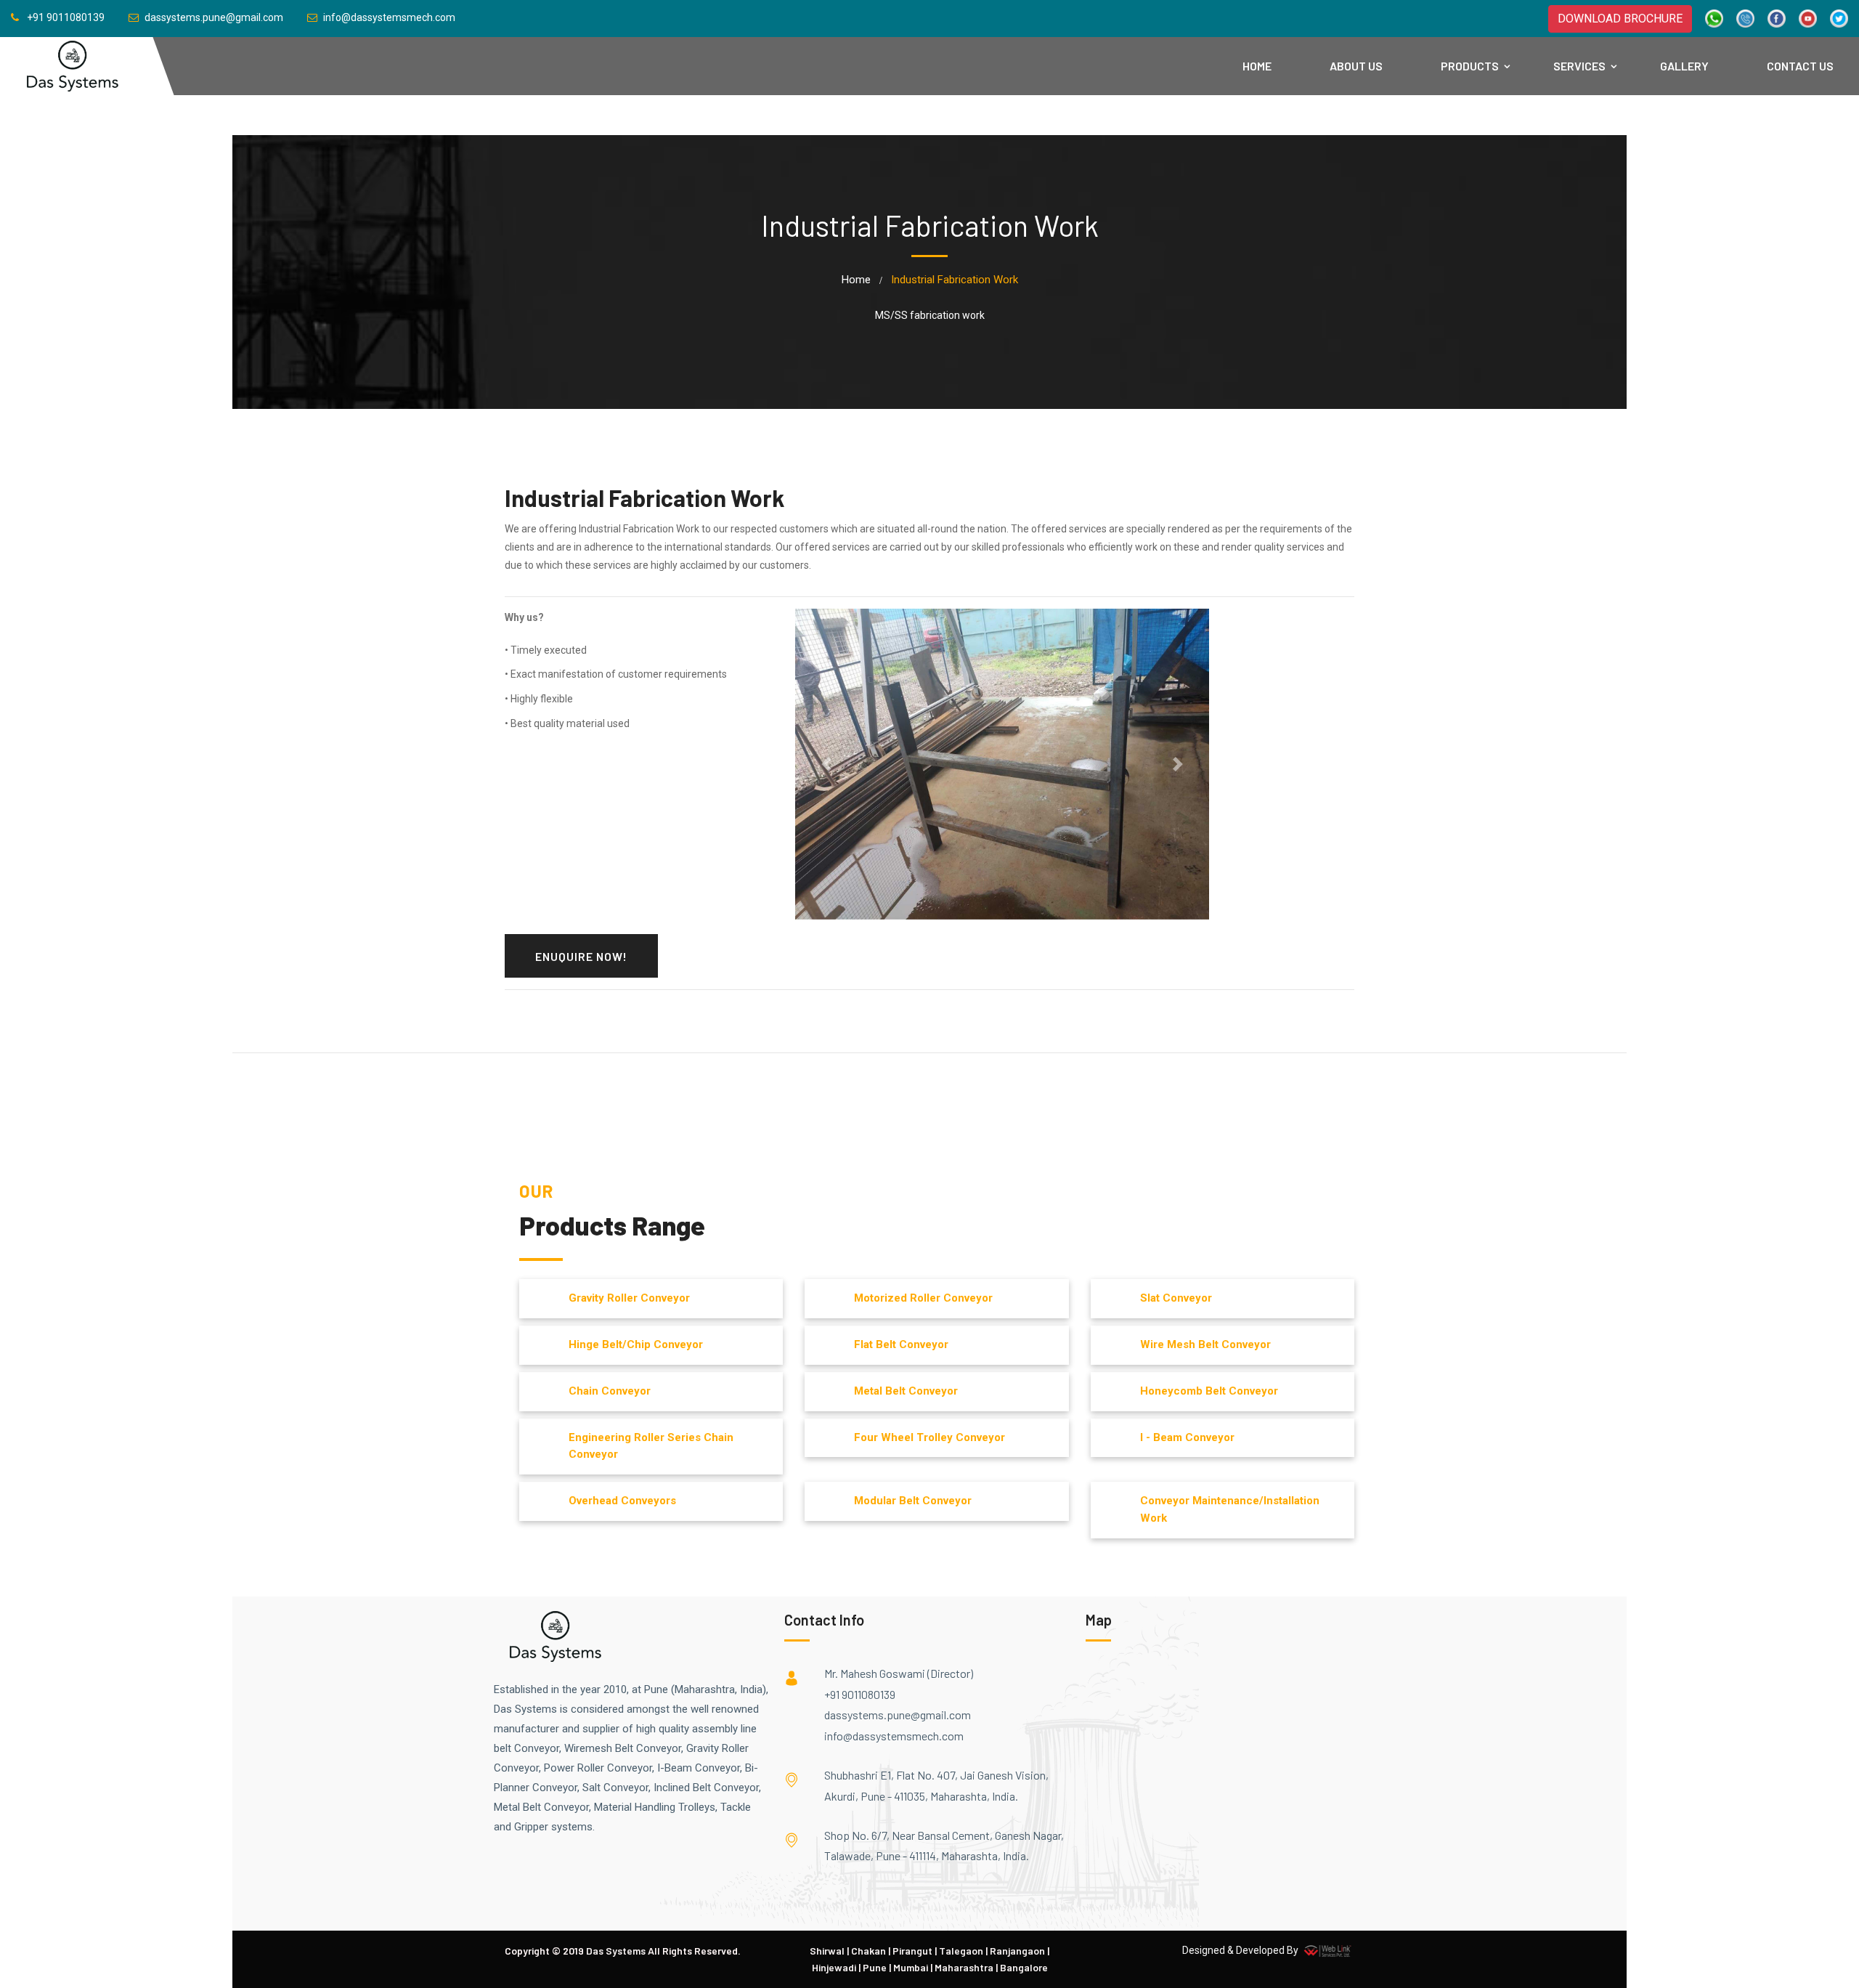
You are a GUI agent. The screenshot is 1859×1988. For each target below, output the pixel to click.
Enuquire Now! (581, 956)
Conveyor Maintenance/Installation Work (1230, 1509)
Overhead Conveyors (622, 1501)
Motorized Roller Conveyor (923, 1298)
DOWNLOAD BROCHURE (1620, 19)
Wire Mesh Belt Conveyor (1205, 1344)
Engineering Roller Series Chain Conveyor (651, 1446)
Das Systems (616, 1951)
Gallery (1684, 66)
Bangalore (1024, 1967)
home (856, 280)
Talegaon (961, 1951)
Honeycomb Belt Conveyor (1209, 1391)
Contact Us (1800, 66)
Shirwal (827, 1951)
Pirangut (912, 1951)
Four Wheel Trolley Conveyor (929, 1437)
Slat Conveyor (1176, 1298)
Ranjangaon (1017, 1951)
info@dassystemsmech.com (894, 1736)
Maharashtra (964, 1967)
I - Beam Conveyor (1187, 1437)
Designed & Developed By (1241, 1950)
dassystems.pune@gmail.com (898, 1715)
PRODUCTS (1470, 66)
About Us (1356, 66)
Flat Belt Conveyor (901, 1344)
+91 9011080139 (860, 1694)
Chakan (869, 1951)
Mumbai (911, 1967)
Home (1257, 66)
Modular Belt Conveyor (913, 1501)
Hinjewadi (834, 1967)
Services (1579, 66)
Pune (875, 1967)
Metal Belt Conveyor (906, 1391)
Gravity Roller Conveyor (629, 1298)
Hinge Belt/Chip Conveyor (636, 1344)
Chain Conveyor (610, 1391)
